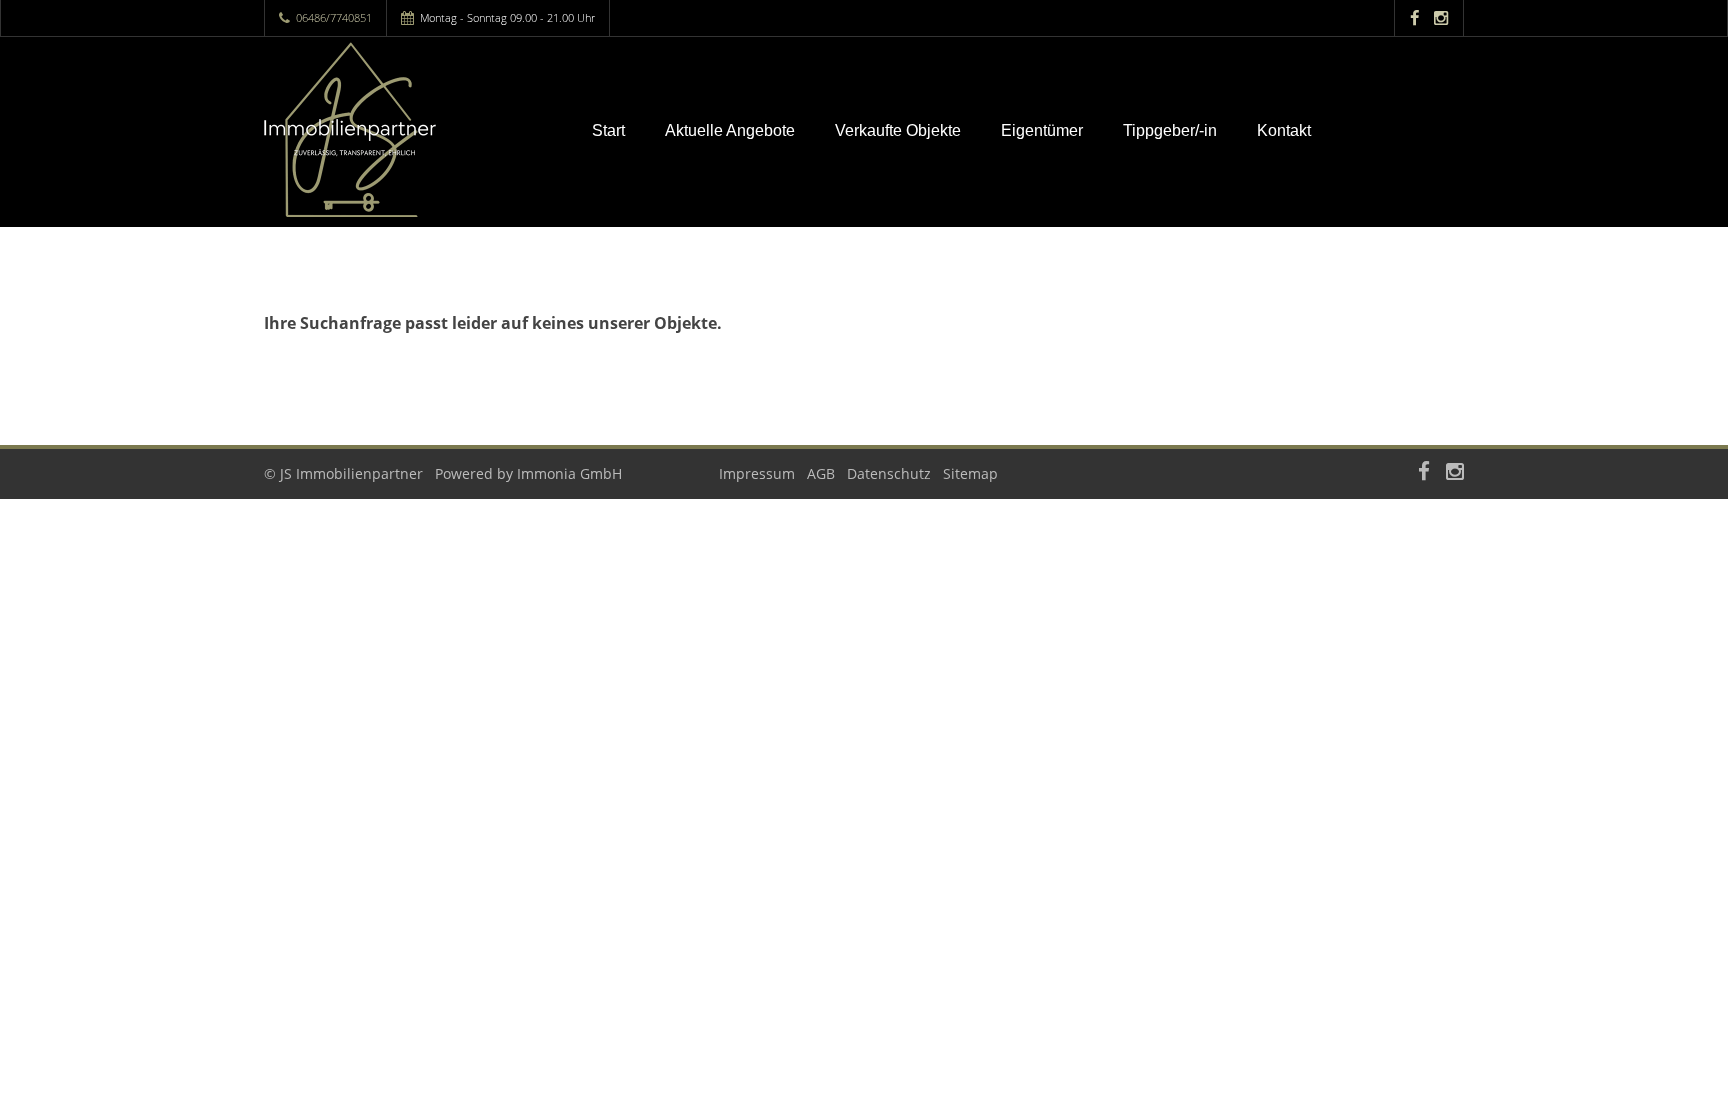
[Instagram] (1441, 17)
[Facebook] (1414, 17)
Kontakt (1284, 130)
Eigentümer (1042, 130)
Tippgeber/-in (1170, 130)
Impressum (757, 473)
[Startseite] (403, 129)
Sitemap (970, 473)
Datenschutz (889, 473)
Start (608, 130)
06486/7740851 (334, 17)
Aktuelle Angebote (730, 130)
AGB (821, 473)
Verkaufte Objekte (898, 130)
